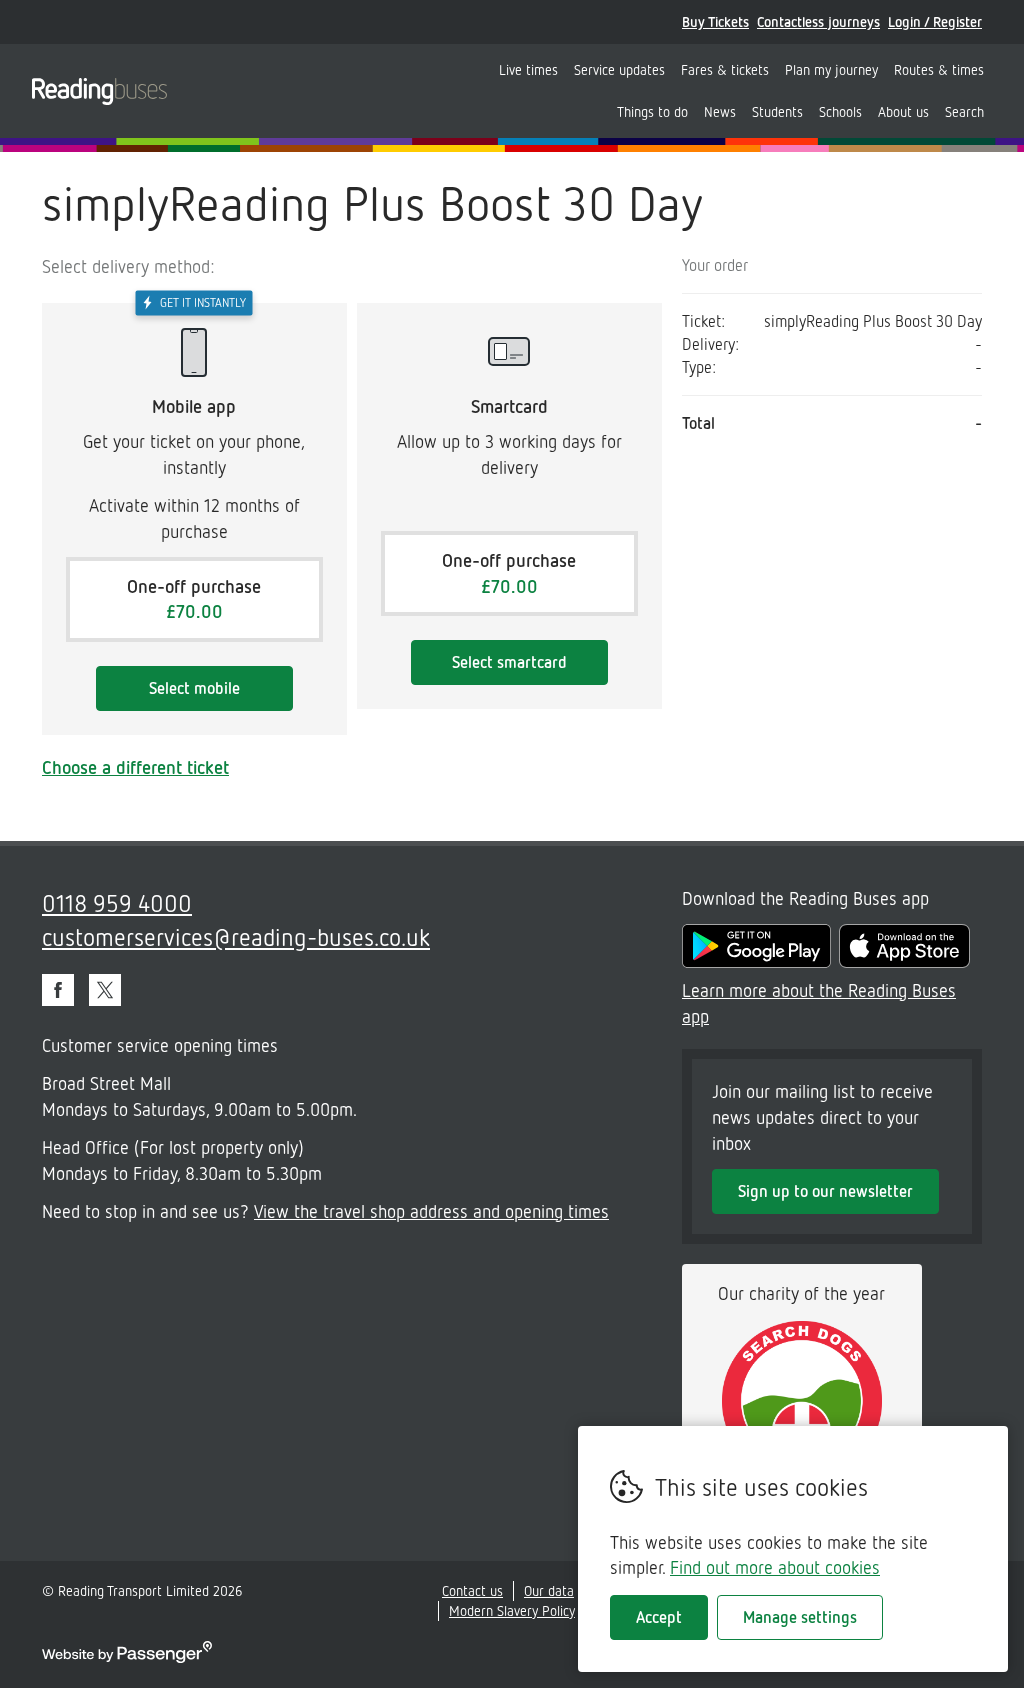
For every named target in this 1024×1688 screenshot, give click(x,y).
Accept (659, 1617)
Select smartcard (509, 662)
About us (903, 111)
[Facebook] (58, 990)
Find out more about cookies (775, 1567)
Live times (528, 69)
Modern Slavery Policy (512, 1610)
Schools (840, 111)
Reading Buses (99, 91)
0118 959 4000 (117, 902)
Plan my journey (831, 69)
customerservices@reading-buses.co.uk (236, 936)
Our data (549, 1590)
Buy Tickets (715, 21)
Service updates (619, 69)
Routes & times (939, 69)
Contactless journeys (818, 21)
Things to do (652, 111)
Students (777, 111)
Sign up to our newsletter (825, 1191)
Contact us (472, 1590)
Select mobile (194, 688)
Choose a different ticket (135, 767)
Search (964, 111)
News (720, 111)
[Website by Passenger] (127, 1657)
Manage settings (800, 1617)
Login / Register (935, 21)
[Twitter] (105, 990)
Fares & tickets (725, 69)
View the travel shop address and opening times (431, 1211)
